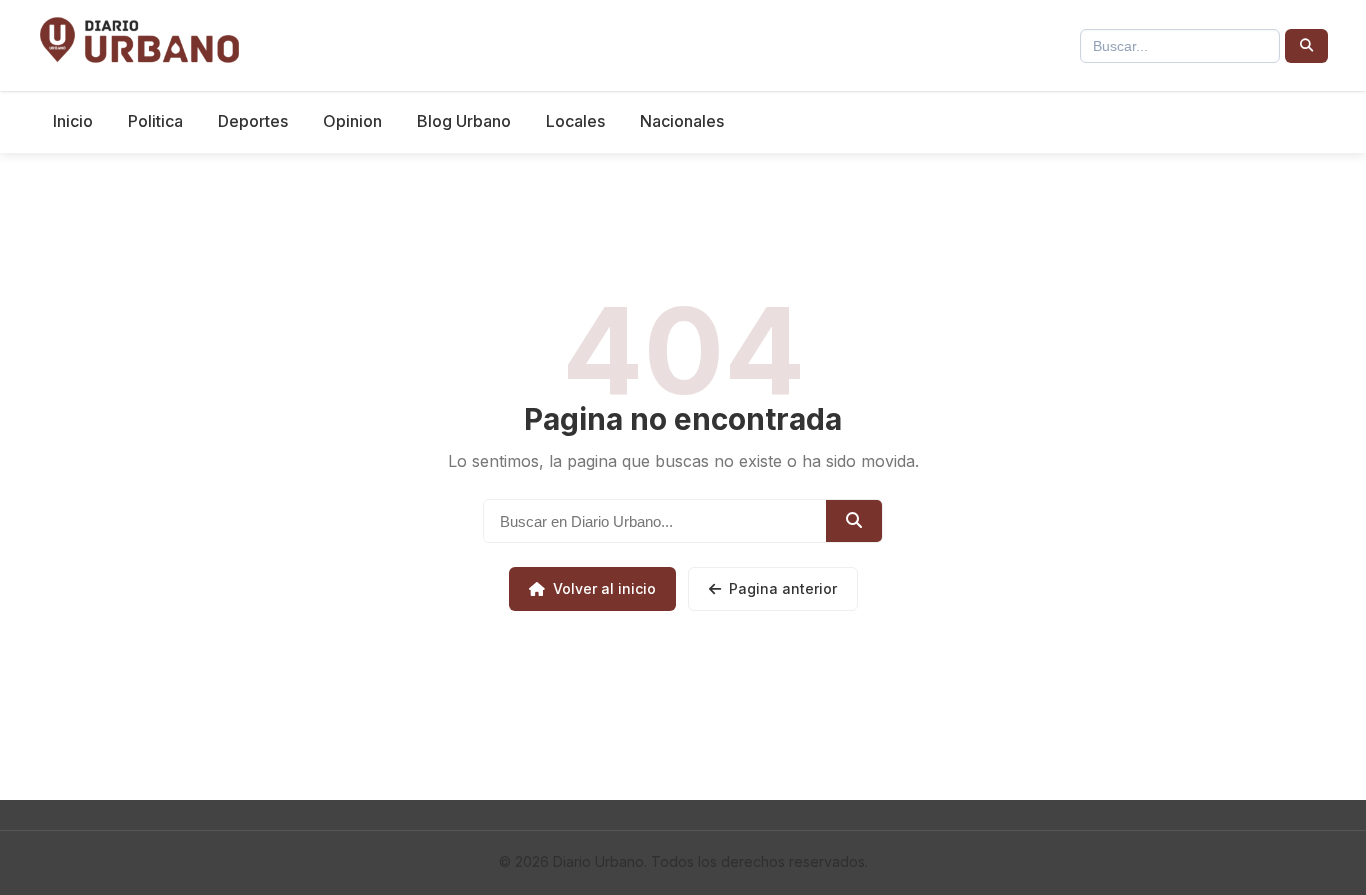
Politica (155, 121)
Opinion (352, 121)
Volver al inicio (604, 588)
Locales (575, 121)
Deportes (253, 121)
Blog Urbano (464, 121)
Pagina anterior (783, 588)
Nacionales (682, 121)
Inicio (73, 121)
